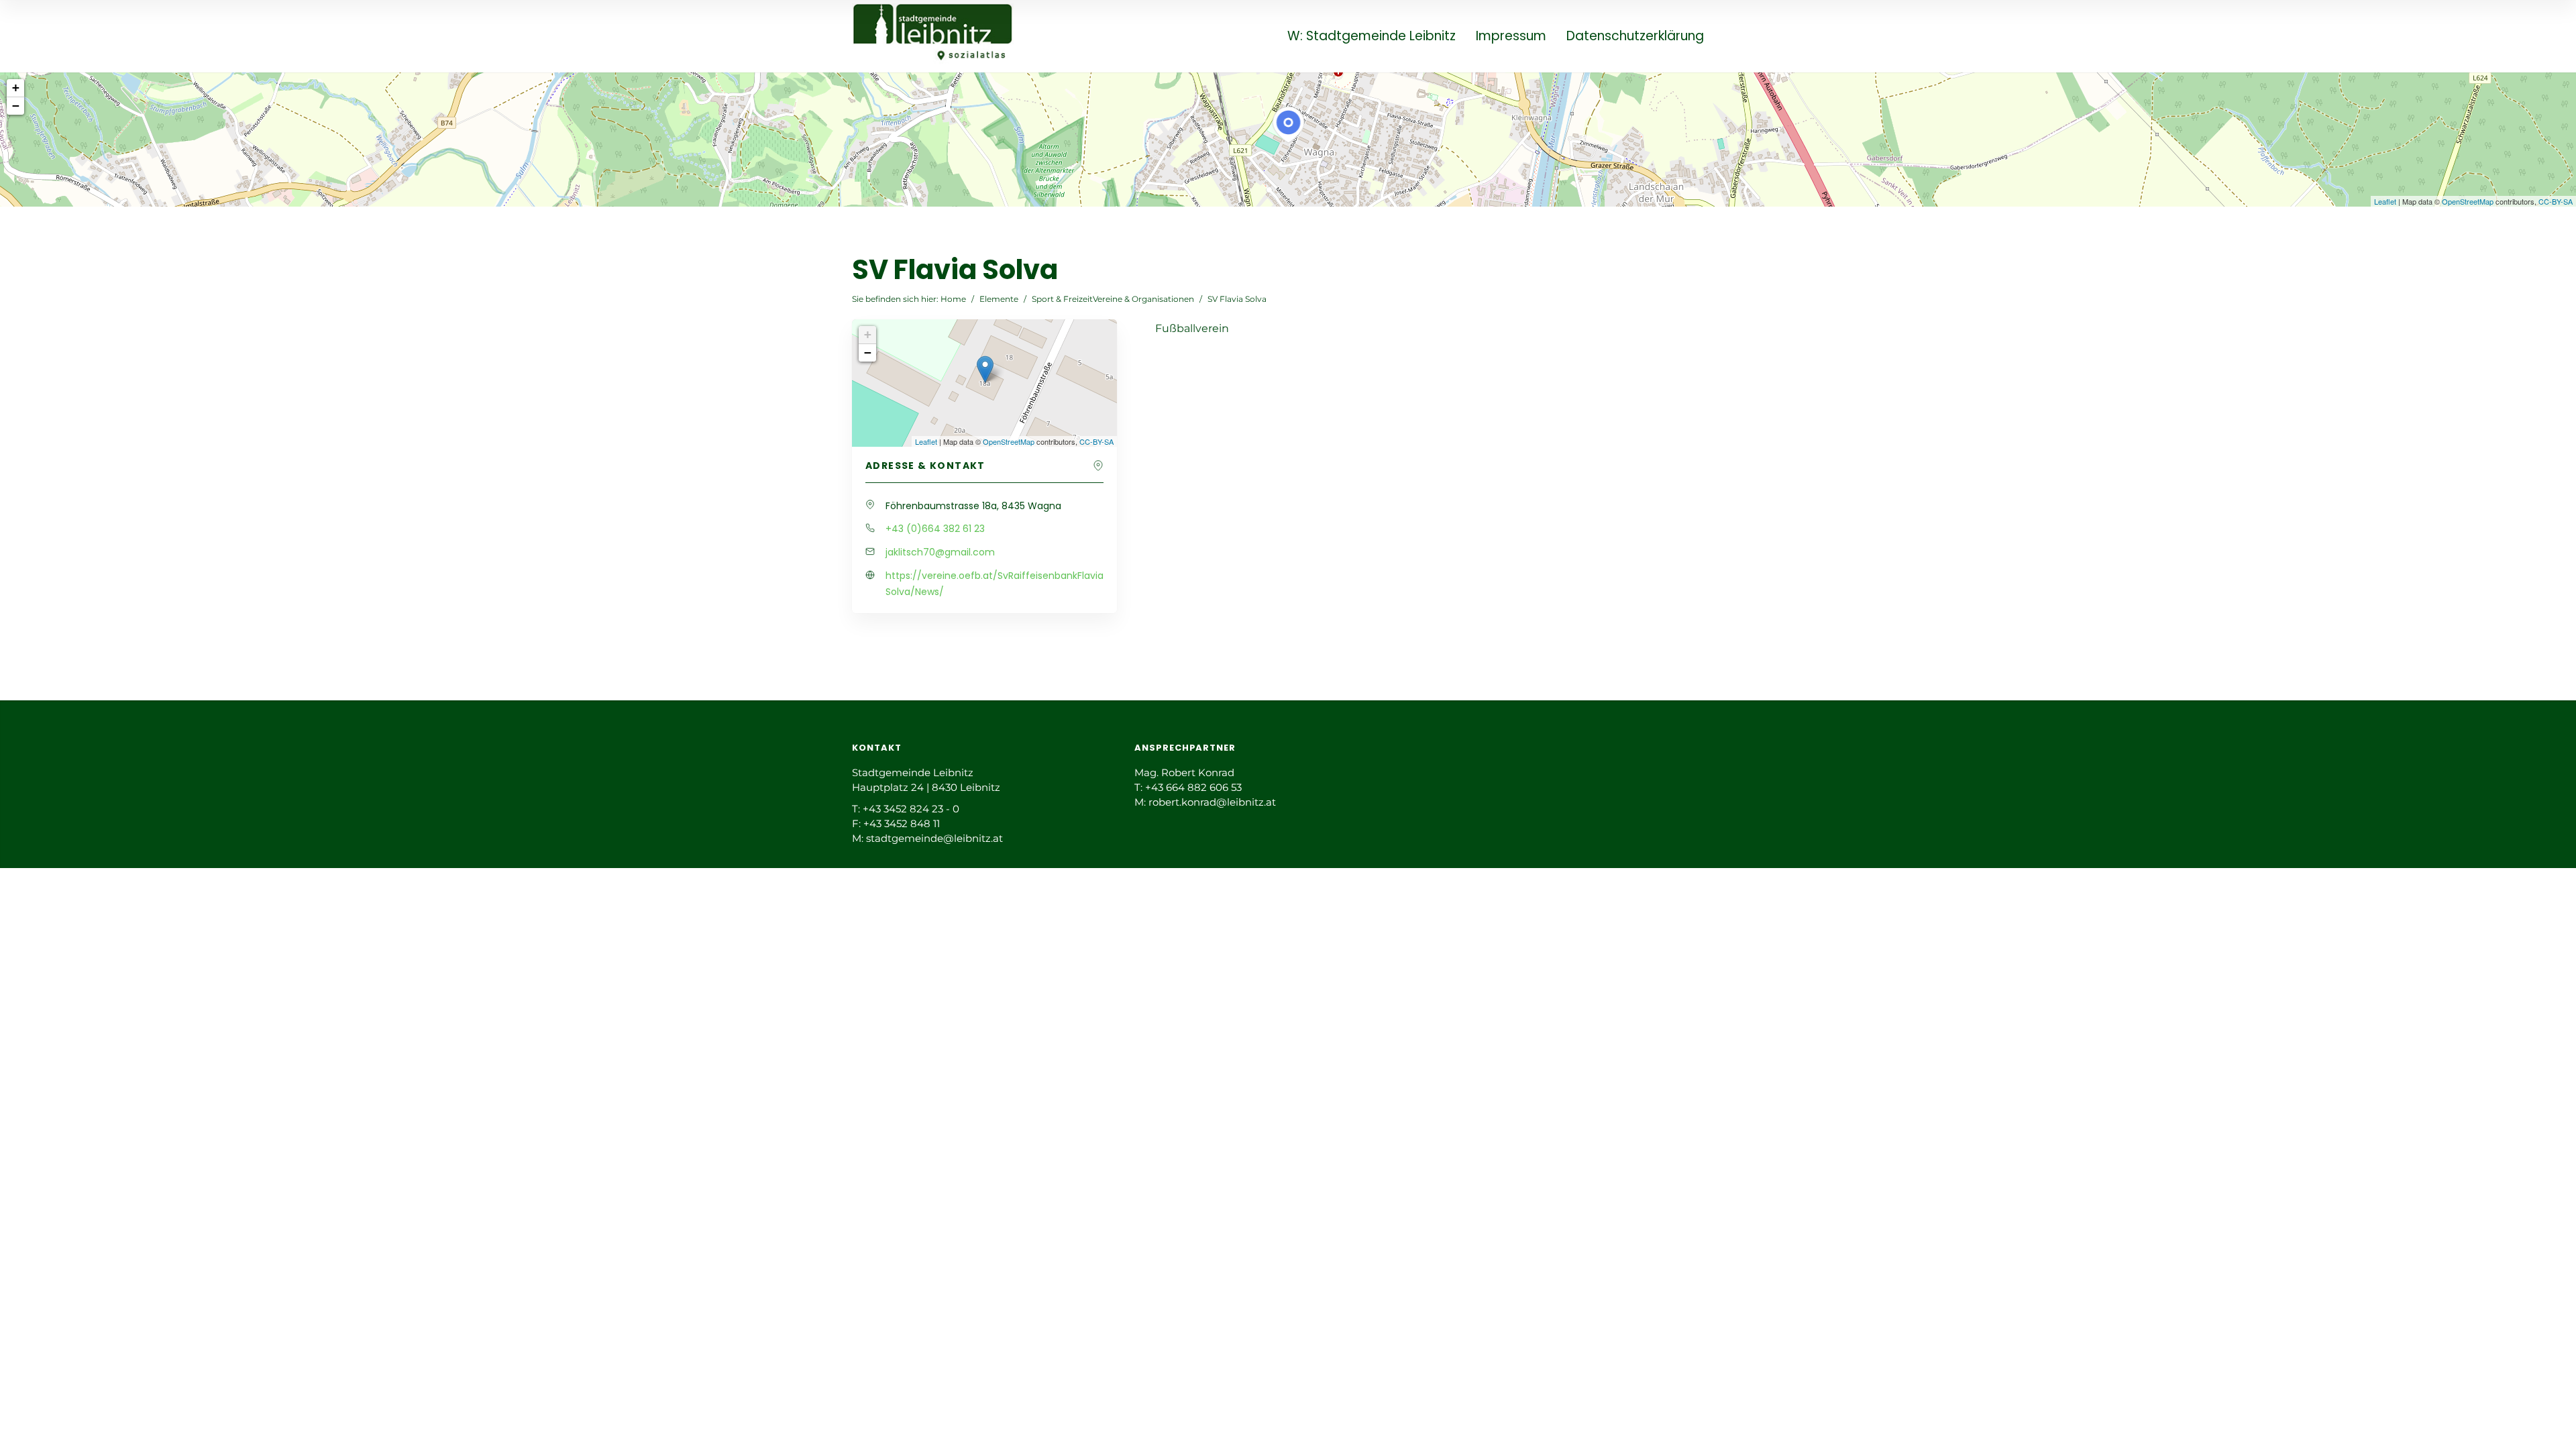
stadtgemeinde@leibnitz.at (934, 838)
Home (953, 299)
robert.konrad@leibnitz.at (1212, 802)
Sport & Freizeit (1062, 299)
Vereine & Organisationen (1143, 299)
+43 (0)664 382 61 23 (935, 529)
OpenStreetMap (2468, 201)
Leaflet (2385, 201)
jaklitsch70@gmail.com (940, 552)
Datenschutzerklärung (1635, 37)
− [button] (16, 106)
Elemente (999, 299)
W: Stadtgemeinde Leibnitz (1372, 37)
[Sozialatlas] (933, 35)
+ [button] (16, 88)
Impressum (1511, 37)
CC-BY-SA (2556, 201)
